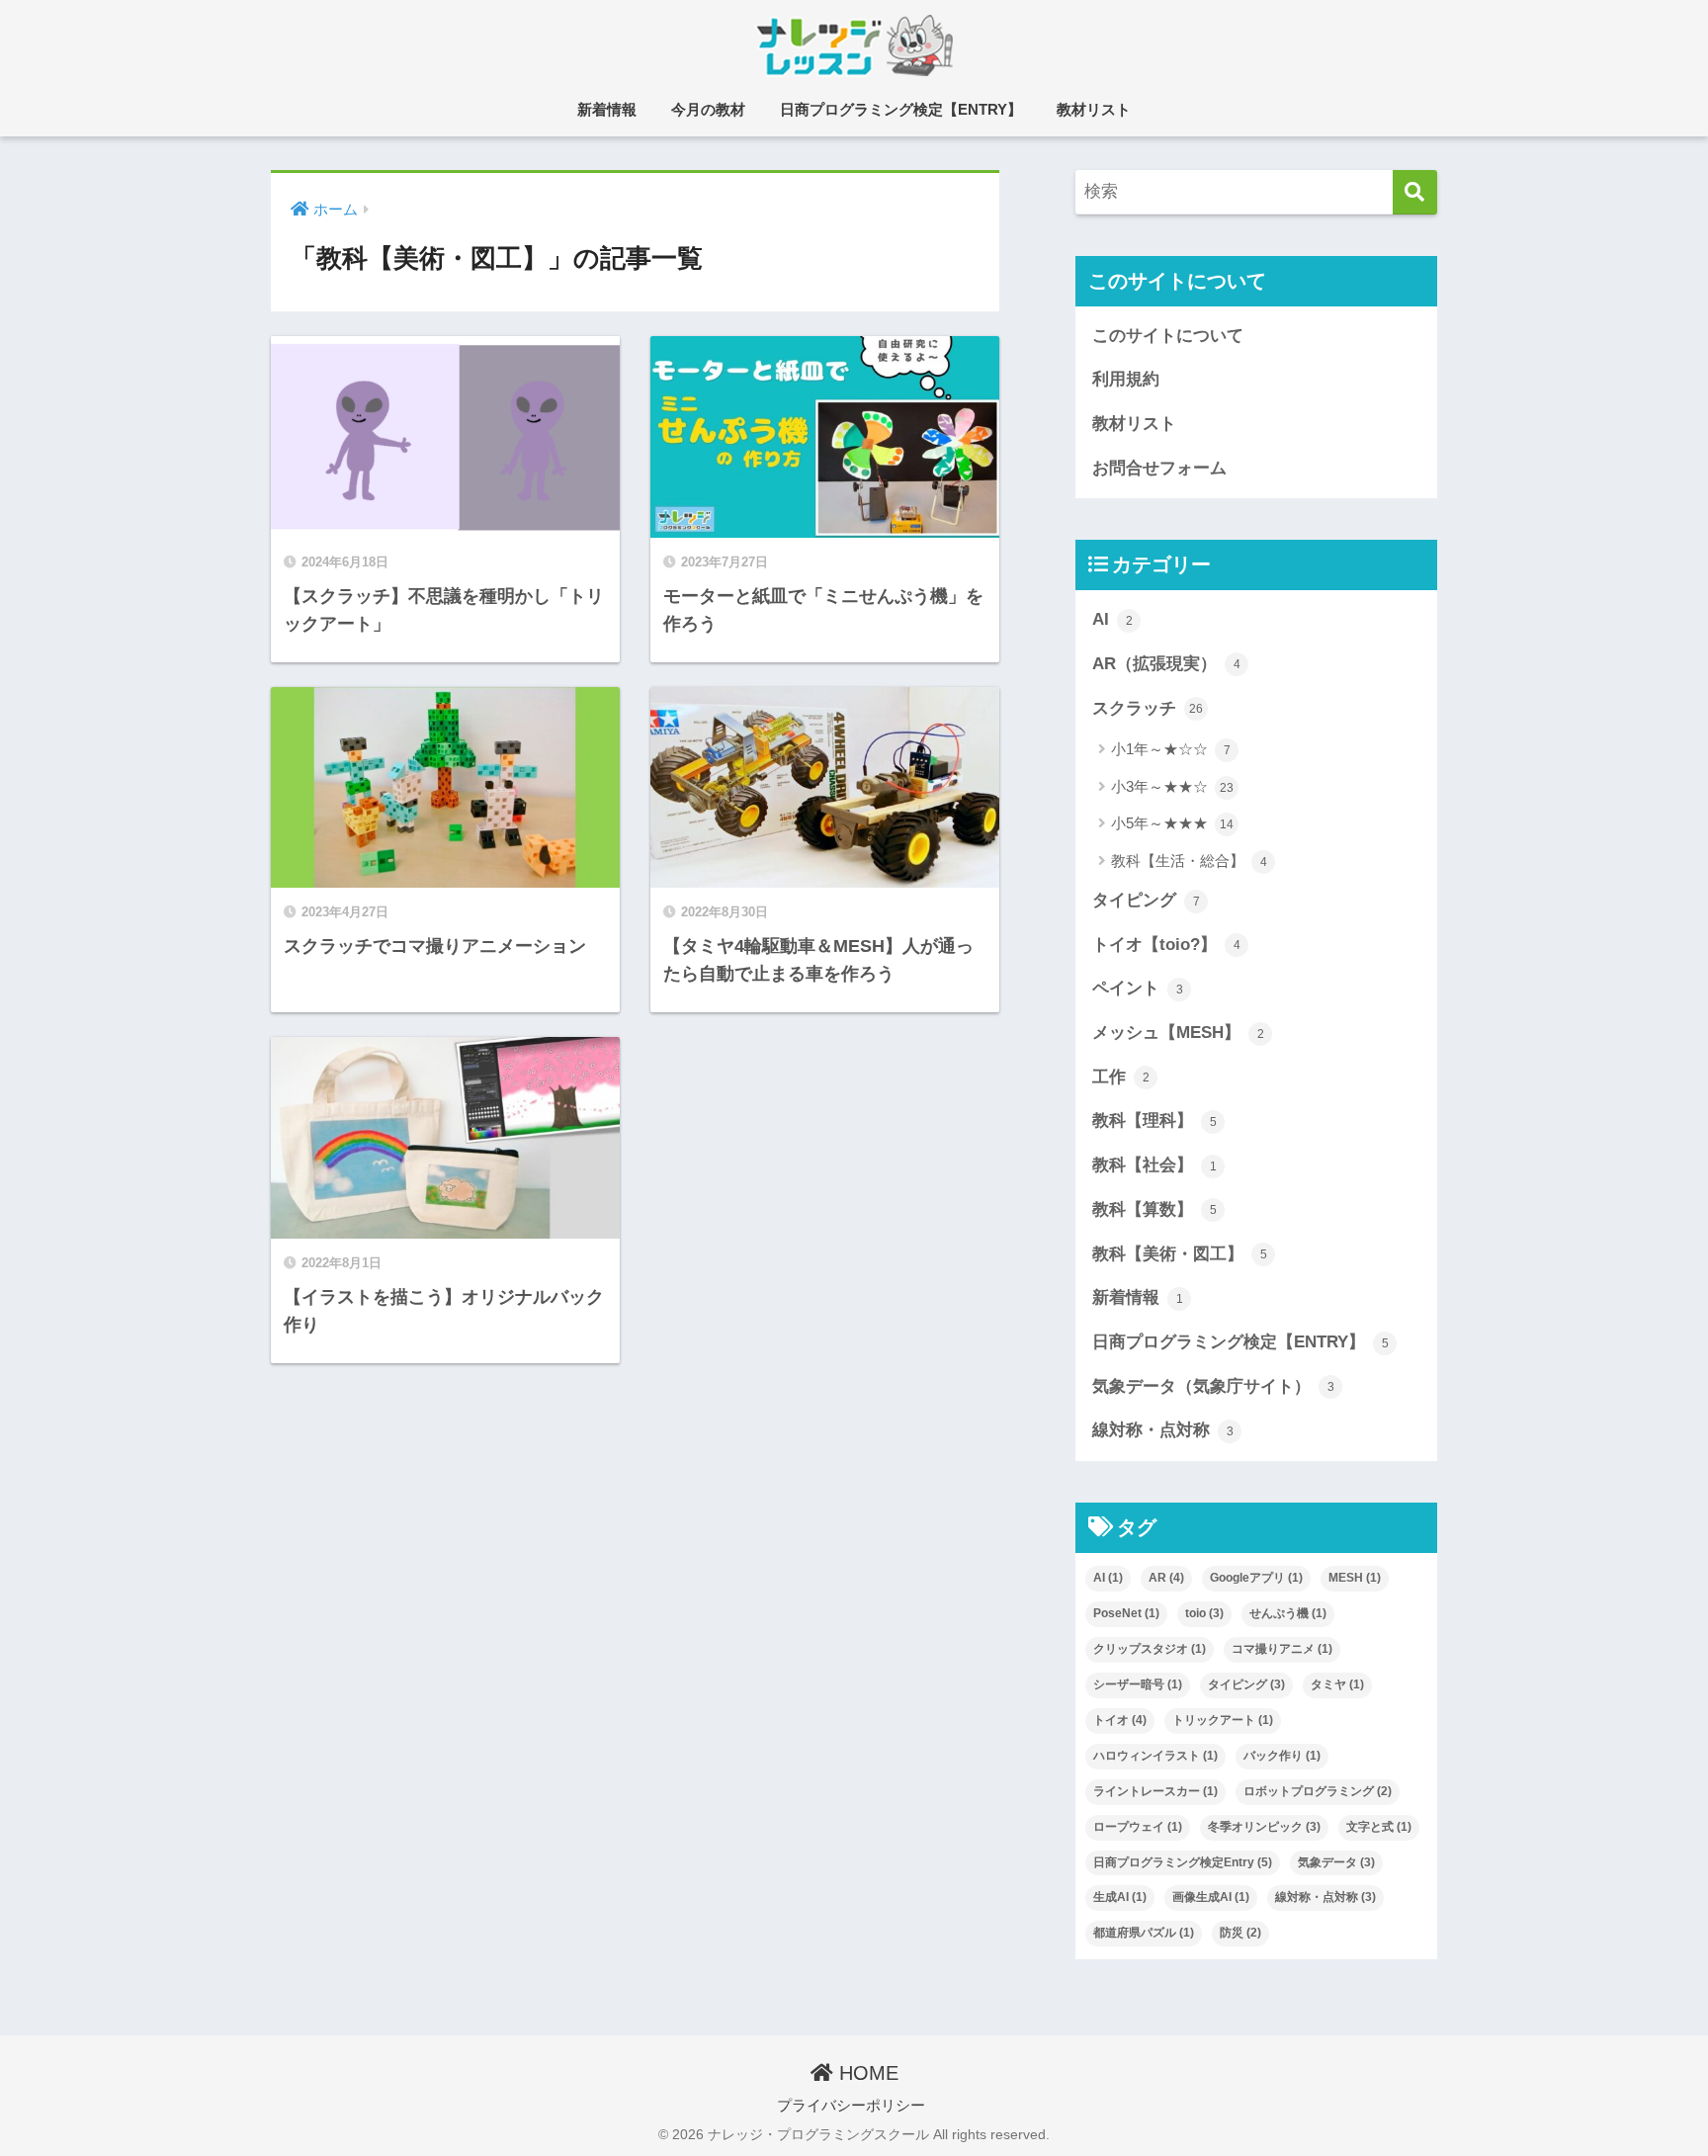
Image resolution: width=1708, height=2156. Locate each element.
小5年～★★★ (1172, 823)
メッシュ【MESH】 (1178, 1033)
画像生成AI (1211, 1897)
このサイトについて (1168, 336)
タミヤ (1337, 1684)
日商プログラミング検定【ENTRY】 (901, 109)
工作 (1121, 1077)
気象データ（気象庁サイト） (1213, 1386)
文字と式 (1379, 1827)
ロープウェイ (1138, 1827)
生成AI (1120, 1897)
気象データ (1336, 1862)
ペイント (1138, 988)
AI (1112, 619)
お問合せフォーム (1159, 468)
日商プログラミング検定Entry (1183, 1862)
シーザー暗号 (1138, 1684)
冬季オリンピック (1264, 1827)
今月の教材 (708, 109)
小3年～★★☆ (1172, 786)
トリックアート (1223, 1720)
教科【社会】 (1154, 1165)
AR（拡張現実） (1166, 664)
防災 (1240, 1933)
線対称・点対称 (1163, 1430)
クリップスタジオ (1150, 1649)
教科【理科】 (1154, 1121)
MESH (1355, 1578)
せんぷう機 (1288, 1613)
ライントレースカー (1155, 1791)
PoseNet (1126, 1613)
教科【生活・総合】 (1189, 861)
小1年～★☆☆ (1171, 749)
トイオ (1120, 1720)
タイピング (1146, 900)
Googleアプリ (1256, 1578)
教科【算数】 (1154, 1209)
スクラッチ (1148, 708)
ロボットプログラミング (1318, 1791)
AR (1166, 1578)
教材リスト (1094, 109)
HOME (866, 2073)
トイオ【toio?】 (1166, 945)
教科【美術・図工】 (1180, 1254)
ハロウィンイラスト (1155, 1756)
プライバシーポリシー (851, 2106)
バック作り (1282, 1756)
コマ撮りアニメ (1282, 1649)
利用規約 (1126, 379)
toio (1204, 1613)
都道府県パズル (1144, 1933)
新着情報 (607, 109)
